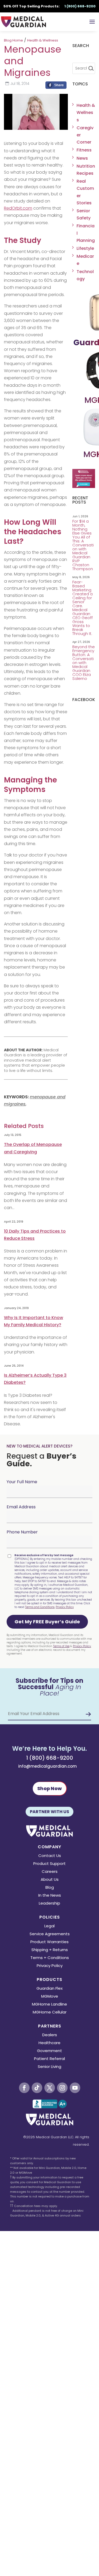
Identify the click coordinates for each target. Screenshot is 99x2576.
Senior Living (49, 2067)
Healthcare (49, 2043)
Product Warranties (49, 1942)
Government (49, 2051)
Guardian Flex (49, 1989)
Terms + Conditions (50, 1958)
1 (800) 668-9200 (50, 1758)
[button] (47, 1622)
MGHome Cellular (50, 2013)
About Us (50, 1880)
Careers (50, 1872)
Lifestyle (85, 248)
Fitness (84, 150)
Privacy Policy (65, 1607)
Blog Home (13, 40)
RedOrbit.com (18, 208)
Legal (49, 1926)
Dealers (50, 2035)
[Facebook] (56, 86)
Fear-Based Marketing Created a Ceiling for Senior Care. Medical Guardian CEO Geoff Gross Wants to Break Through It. (83, 608)
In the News (50, 1896)
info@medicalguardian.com (48, 1766)
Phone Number (22, 1532)
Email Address (21, 1507)
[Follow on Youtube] (75, 2088)
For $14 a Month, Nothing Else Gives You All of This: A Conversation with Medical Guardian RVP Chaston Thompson (83, 545)
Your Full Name (22, 1482)
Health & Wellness (43, 40)
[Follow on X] (50, 2088)
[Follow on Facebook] (24, 2088)
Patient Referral (49, 2059)
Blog (50, 1888)
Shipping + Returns (50, 1950)
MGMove (50, 1997)
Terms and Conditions (40, 1607)
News (82, 158)
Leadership (49, 1904)
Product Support (49, 1864)
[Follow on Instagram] (62, 2088)
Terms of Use (61, 1646)
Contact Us (50, 1856)
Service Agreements (50, 1934)
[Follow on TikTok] (37, 2088)
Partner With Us (49, 1812)
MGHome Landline (49, 2005)
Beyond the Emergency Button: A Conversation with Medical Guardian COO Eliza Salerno (84, 663)
